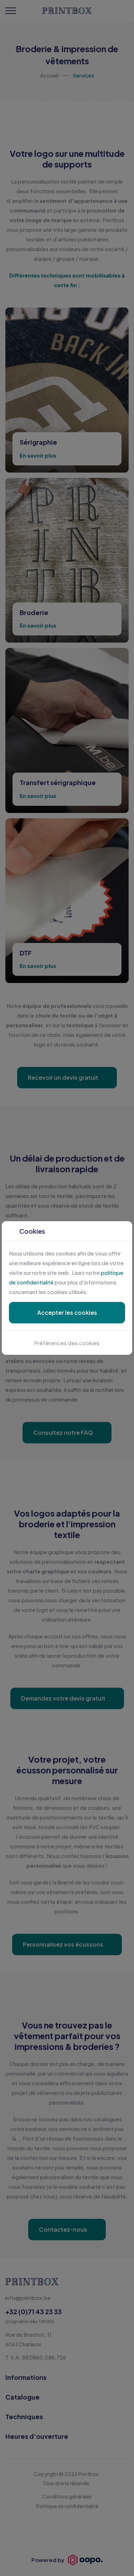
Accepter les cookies (67, 1312)
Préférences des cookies (67, 1343)
